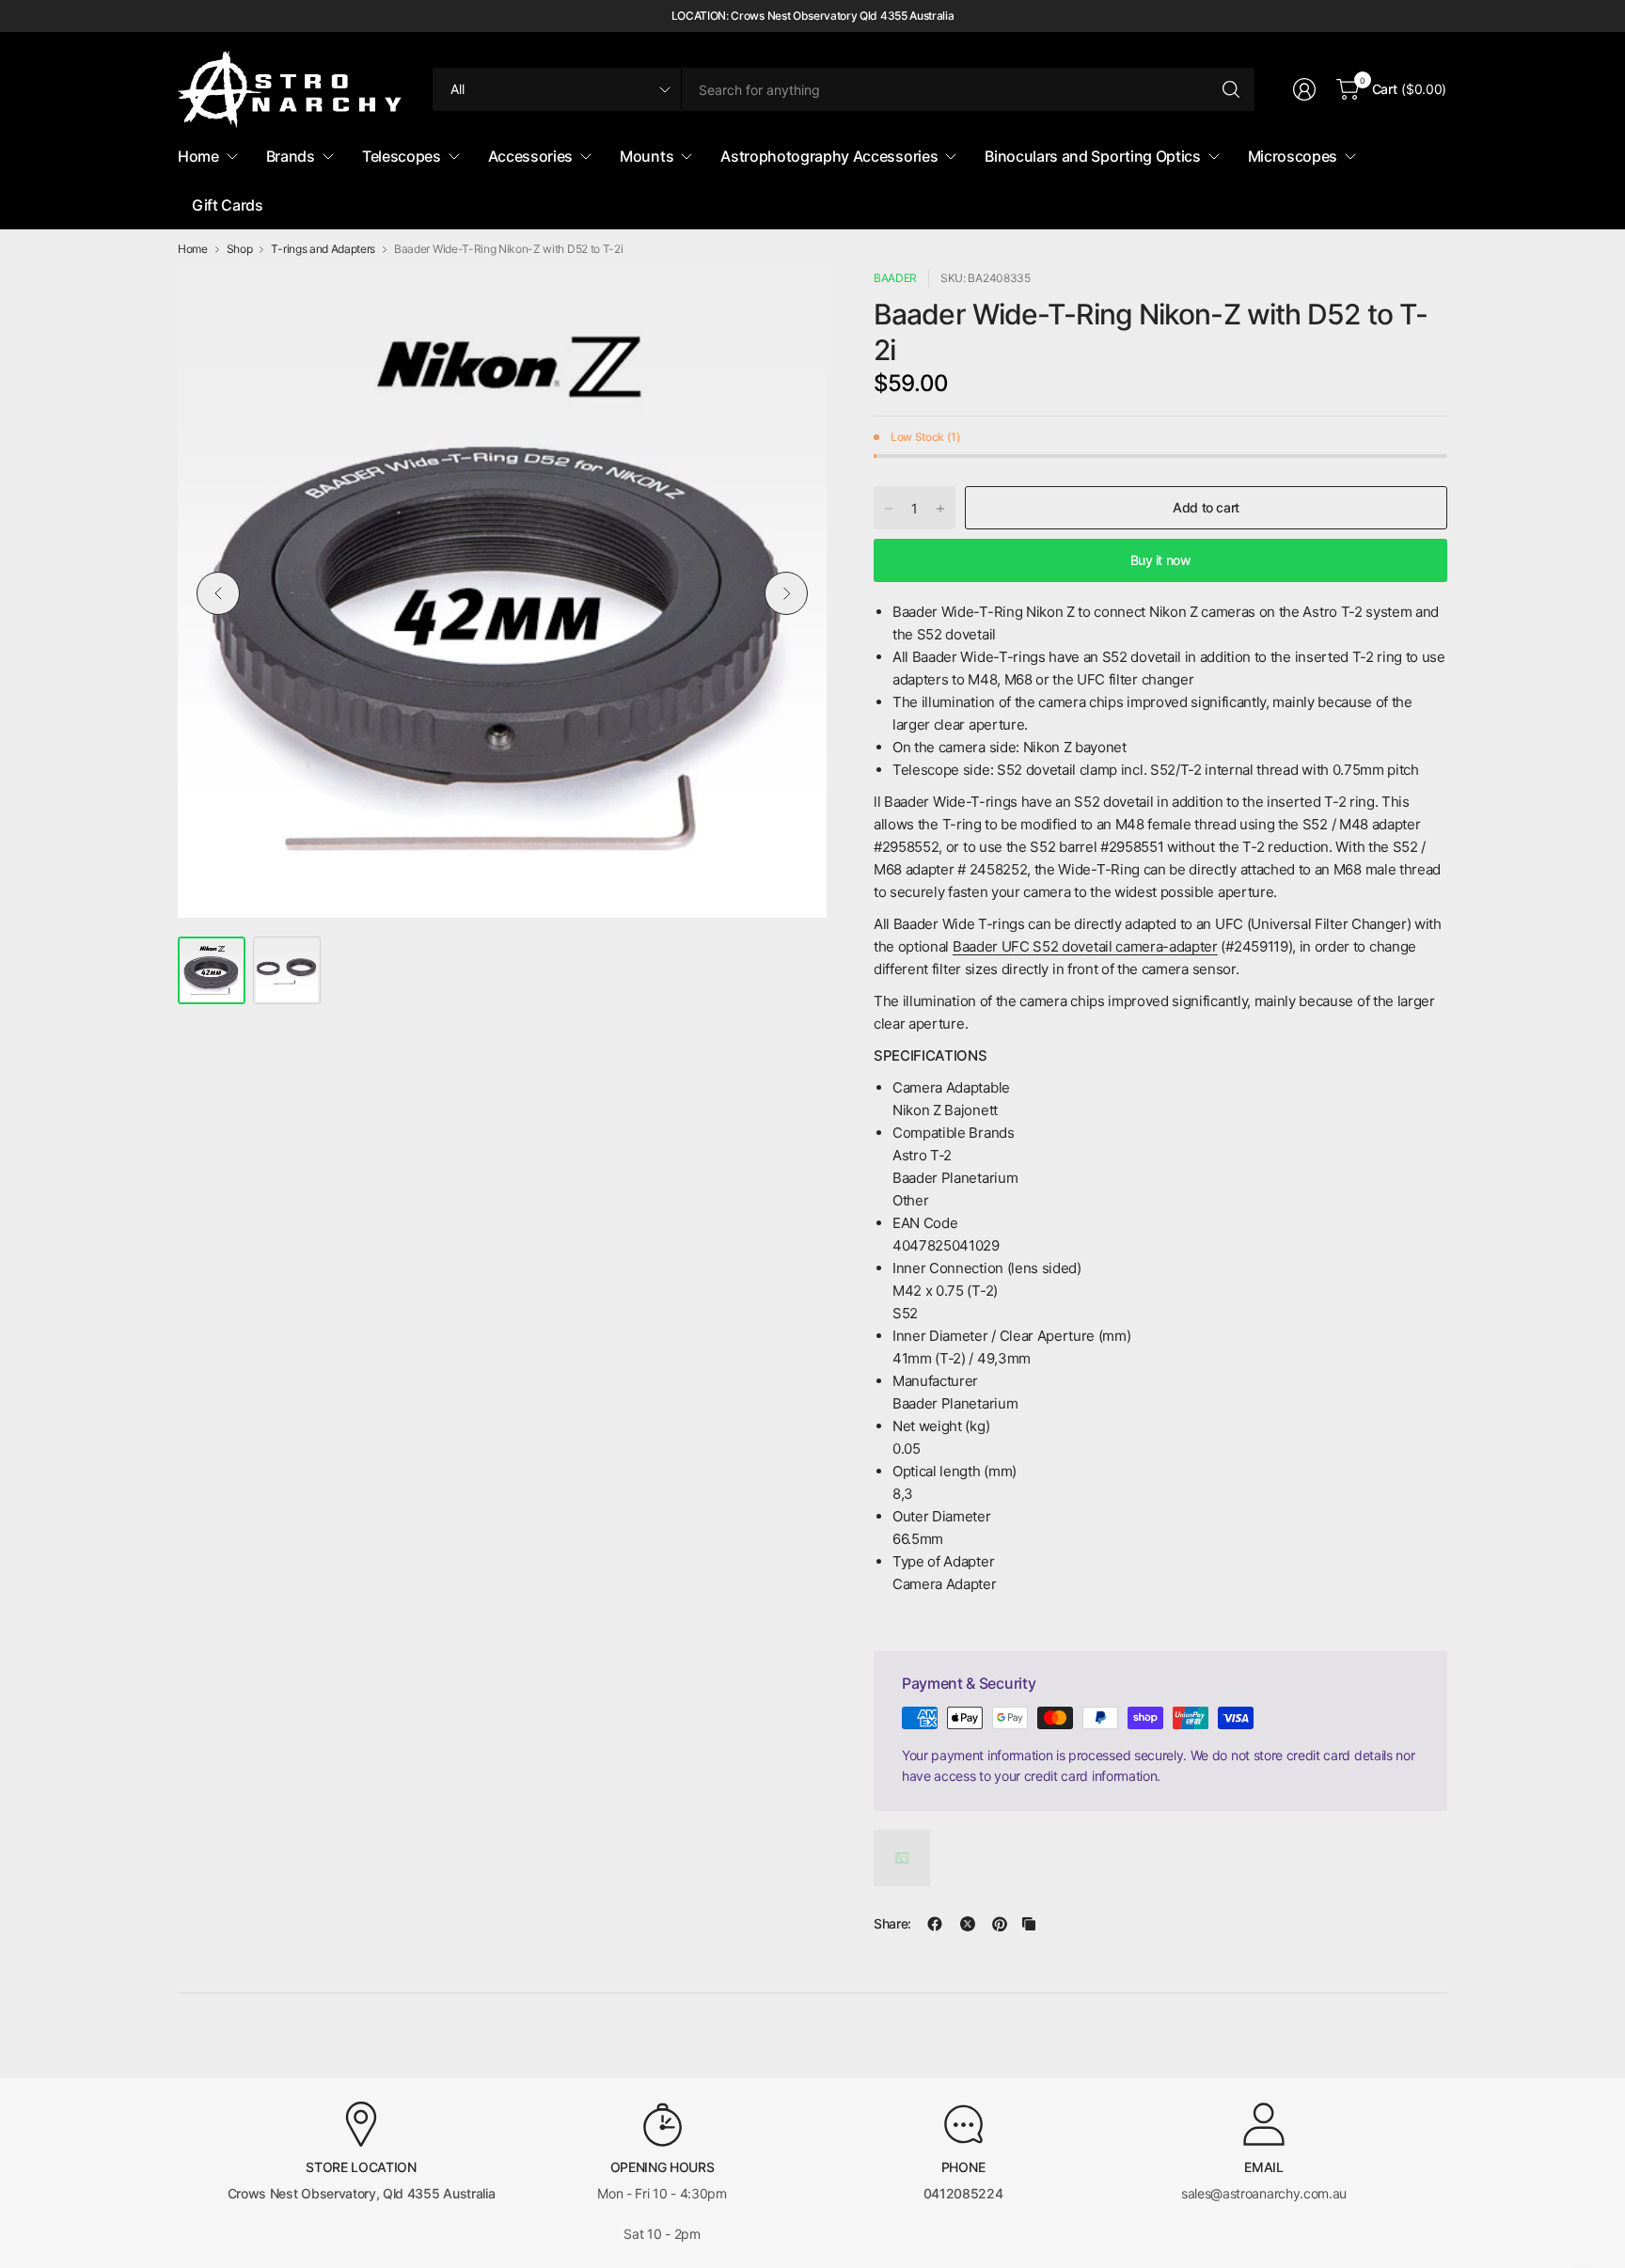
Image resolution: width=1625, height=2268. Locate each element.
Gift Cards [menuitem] (228, 205)
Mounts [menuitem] (647, 156)
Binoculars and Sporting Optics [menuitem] (1092, 156)
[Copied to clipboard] (1029, 1924)
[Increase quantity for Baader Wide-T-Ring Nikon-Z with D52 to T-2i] (940, 509)
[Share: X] (968, 1924)
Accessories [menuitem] (530, 156)
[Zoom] (791, 305)
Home (193, 249)
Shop (240, 249)
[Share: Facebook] (935, 1924)
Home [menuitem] (198, 156)
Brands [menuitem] (291, 156)
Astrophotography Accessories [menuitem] (829, 156)
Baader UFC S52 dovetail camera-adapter (1085, 946)
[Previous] (218, 593)
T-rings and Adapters (323, 249)
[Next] (786, 593)
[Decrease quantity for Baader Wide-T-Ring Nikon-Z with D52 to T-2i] (889, 509)
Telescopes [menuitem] (402, 156)
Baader (895, 278)
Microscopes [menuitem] (1293, 156)
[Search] (1231, 89)
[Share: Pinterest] (1000, 1924)
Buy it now (1161, 560)
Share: (892, 1924)
